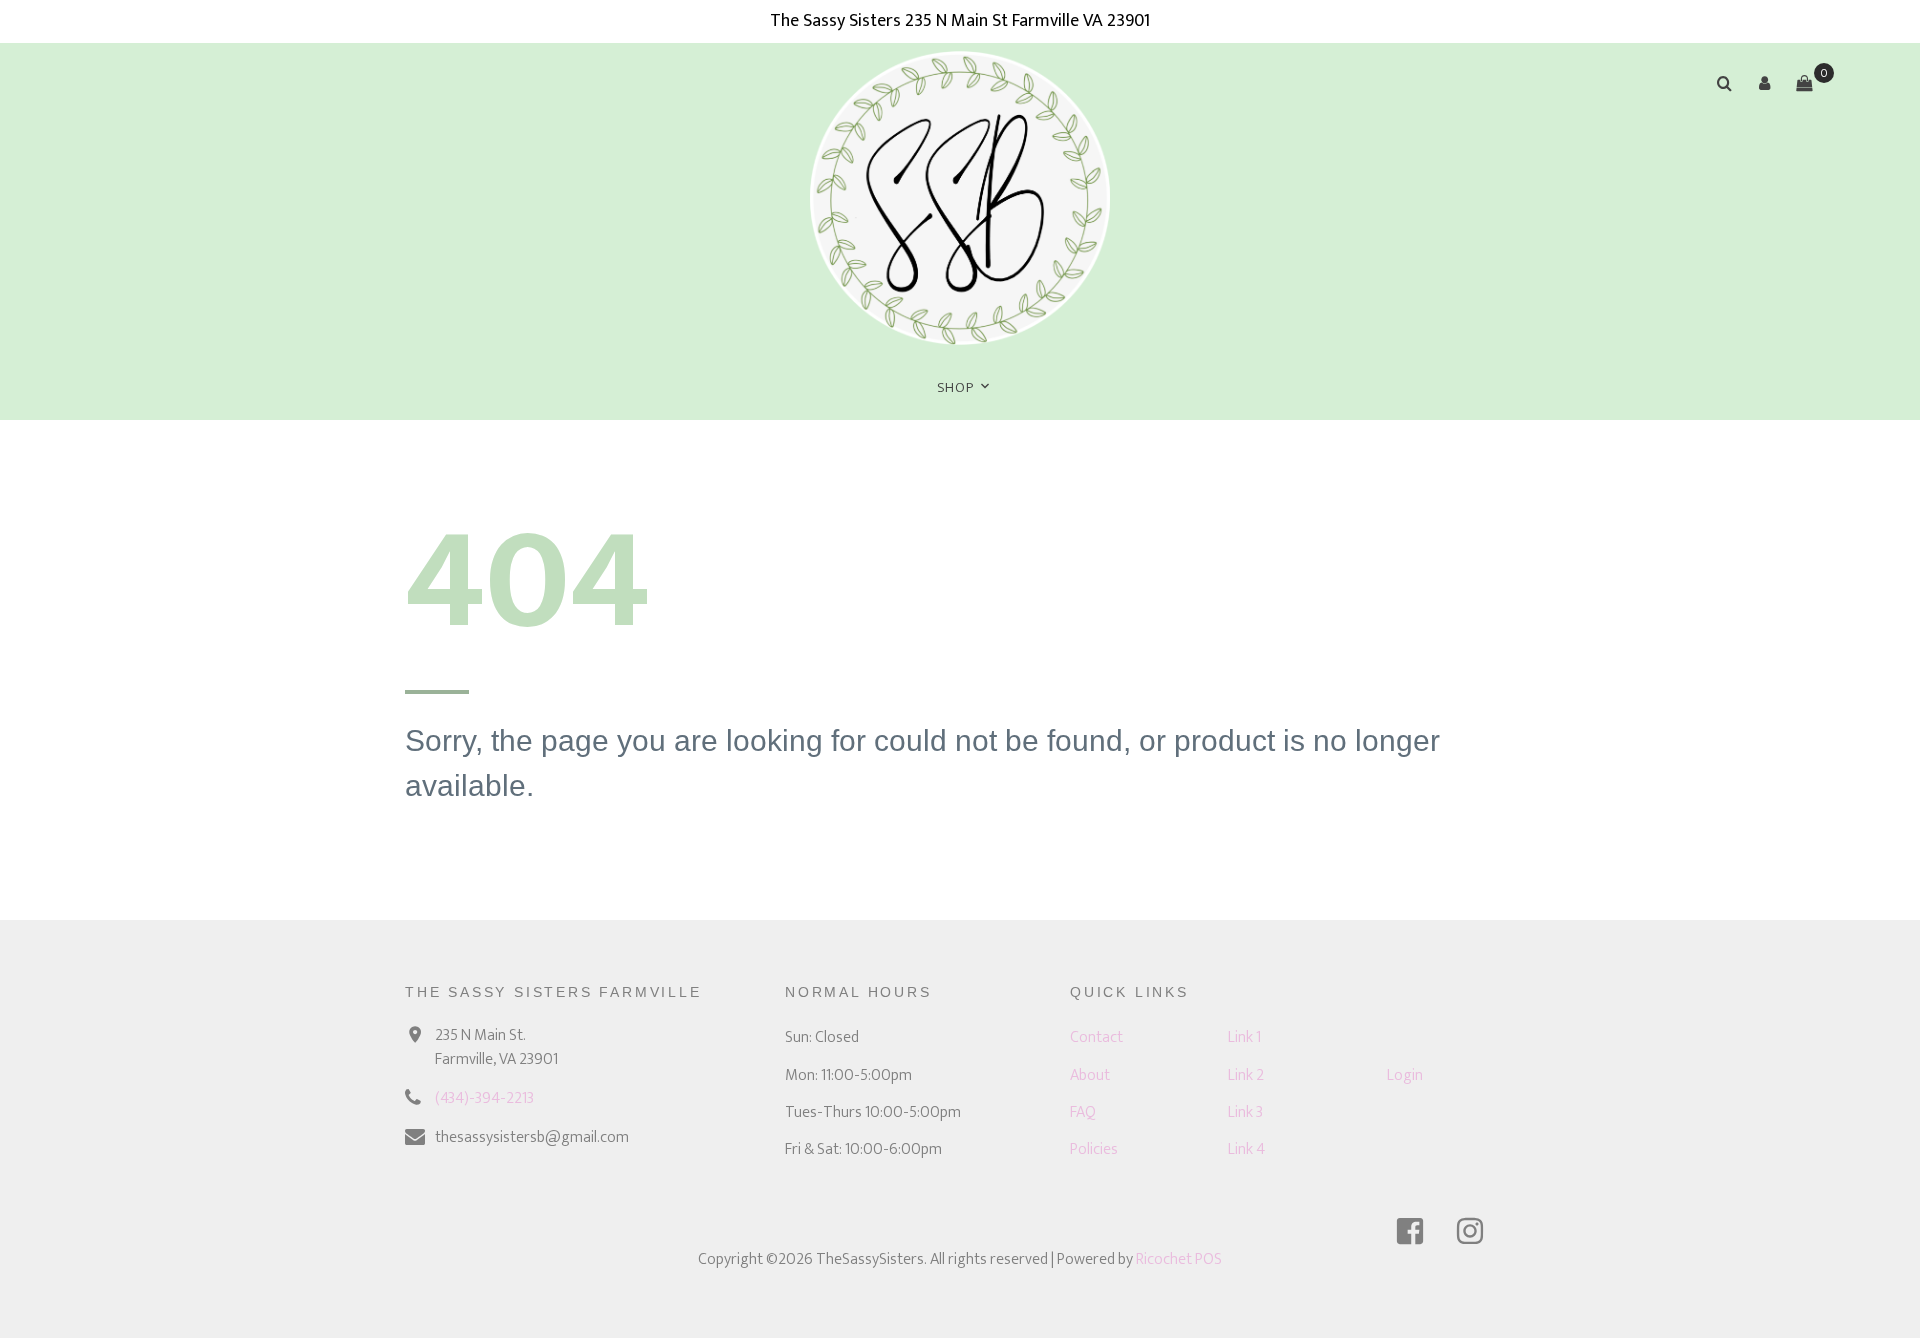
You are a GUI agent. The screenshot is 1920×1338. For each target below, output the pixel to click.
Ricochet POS (1179, 1259)
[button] (1764, 83)
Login (1405, 1075)
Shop (955, 387)
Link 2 (1246, 1075)
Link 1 (1244, 1037)
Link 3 (1245, 1112)
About (1090, 1075)
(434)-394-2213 (484, 1098)
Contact (1096, 1037)
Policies (1094, 1149)
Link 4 (1246, 1149)
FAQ (1083, 1112)
